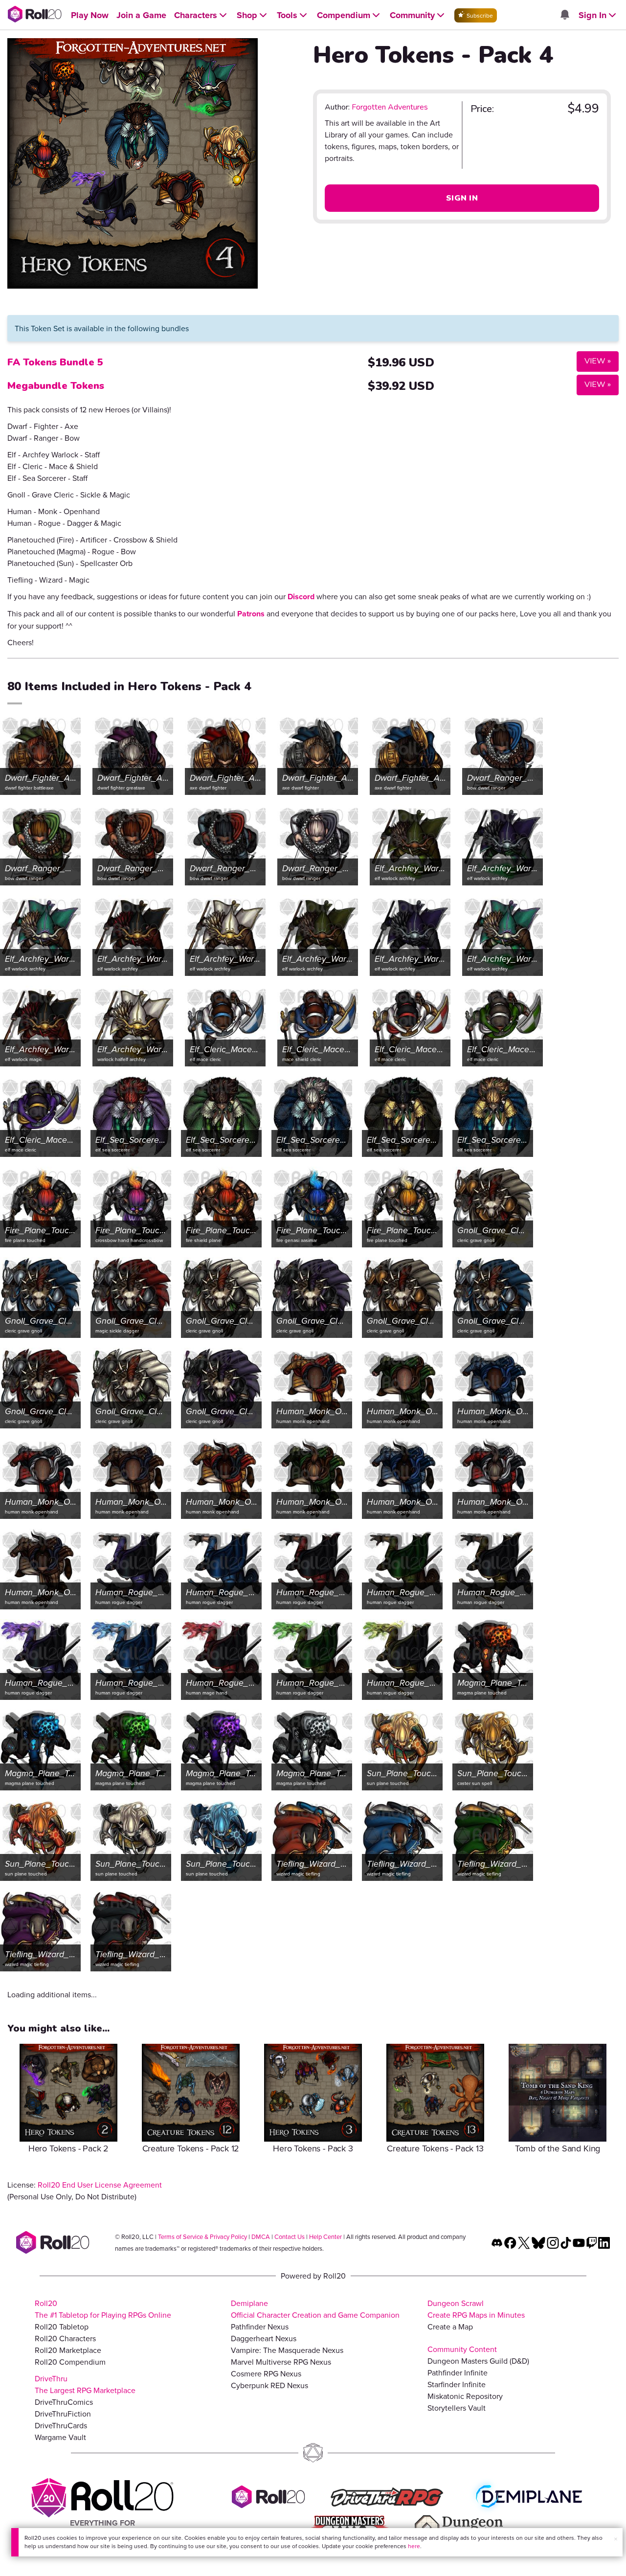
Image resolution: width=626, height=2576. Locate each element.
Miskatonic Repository (465, 2396)
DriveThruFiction (63, 2414)
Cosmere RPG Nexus (266, 2373)
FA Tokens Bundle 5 (55, 362)
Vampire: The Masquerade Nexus (287, 2350)
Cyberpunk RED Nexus (269, 2385)
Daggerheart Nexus (264, 2338)
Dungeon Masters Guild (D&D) (478, 2361)
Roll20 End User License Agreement (100, 2185)
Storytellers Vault (457, 2408)
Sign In (462, 198)
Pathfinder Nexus (260, 2327)
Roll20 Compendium (70, 2362)
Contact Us (290, 2237)
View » (594, 361)
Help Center (325, 2237)
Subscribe (479, 15)
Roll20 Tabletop (62, 2327)
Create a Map (450, 2327)
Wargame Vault (60, 2437)
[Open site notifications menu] (564, 15)
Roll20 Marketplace (68, 2350)
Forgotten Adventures (390, 107)
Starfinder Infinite (457, 2384)
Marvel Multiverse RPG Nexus (281, 2362)
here (414, 2546)
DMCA (261, 2237)
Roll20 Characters (65, 2338)
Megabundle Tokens (56, 386)
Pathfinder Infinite (458, 2373)
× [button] (616, 2539)
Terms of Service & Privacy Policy (202, 2237)
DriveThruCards (61, 2425)
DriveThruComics (64, 2402)
